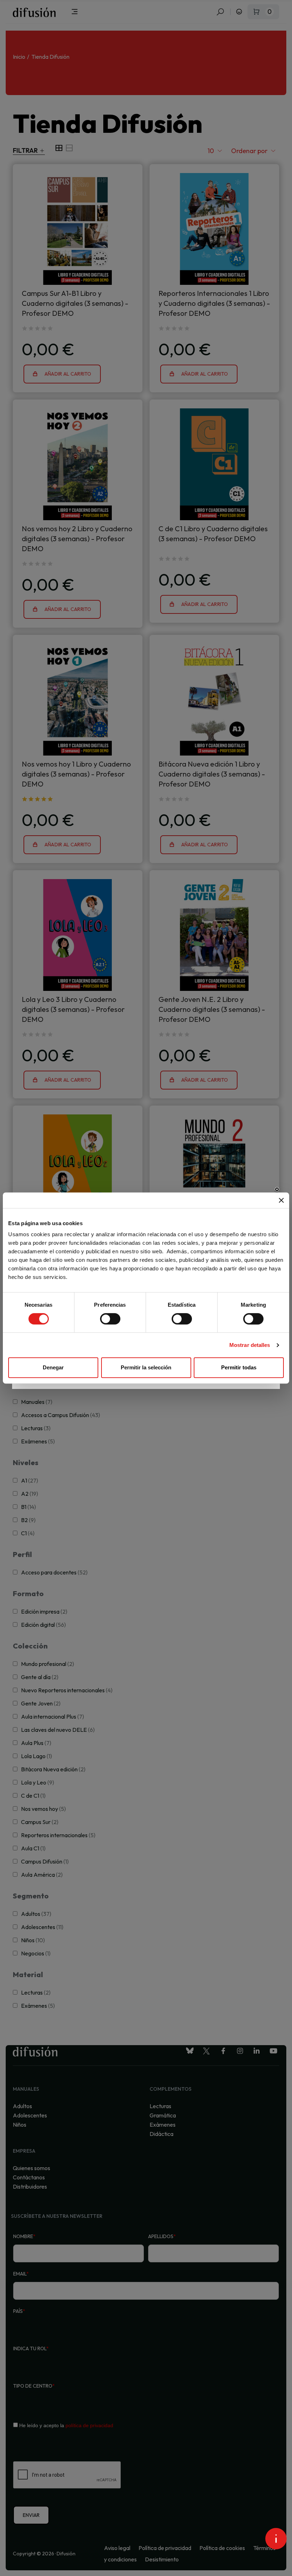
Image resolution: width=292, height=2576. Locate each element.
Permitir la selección (146, 1367)
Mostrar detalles (250, 1345)
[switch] (110, 1319)
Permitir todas (239, 1367)
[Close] (277, 1190)
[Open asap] (276, 2539)
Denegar (53, 1367)
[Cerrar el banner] (281, 1200)
